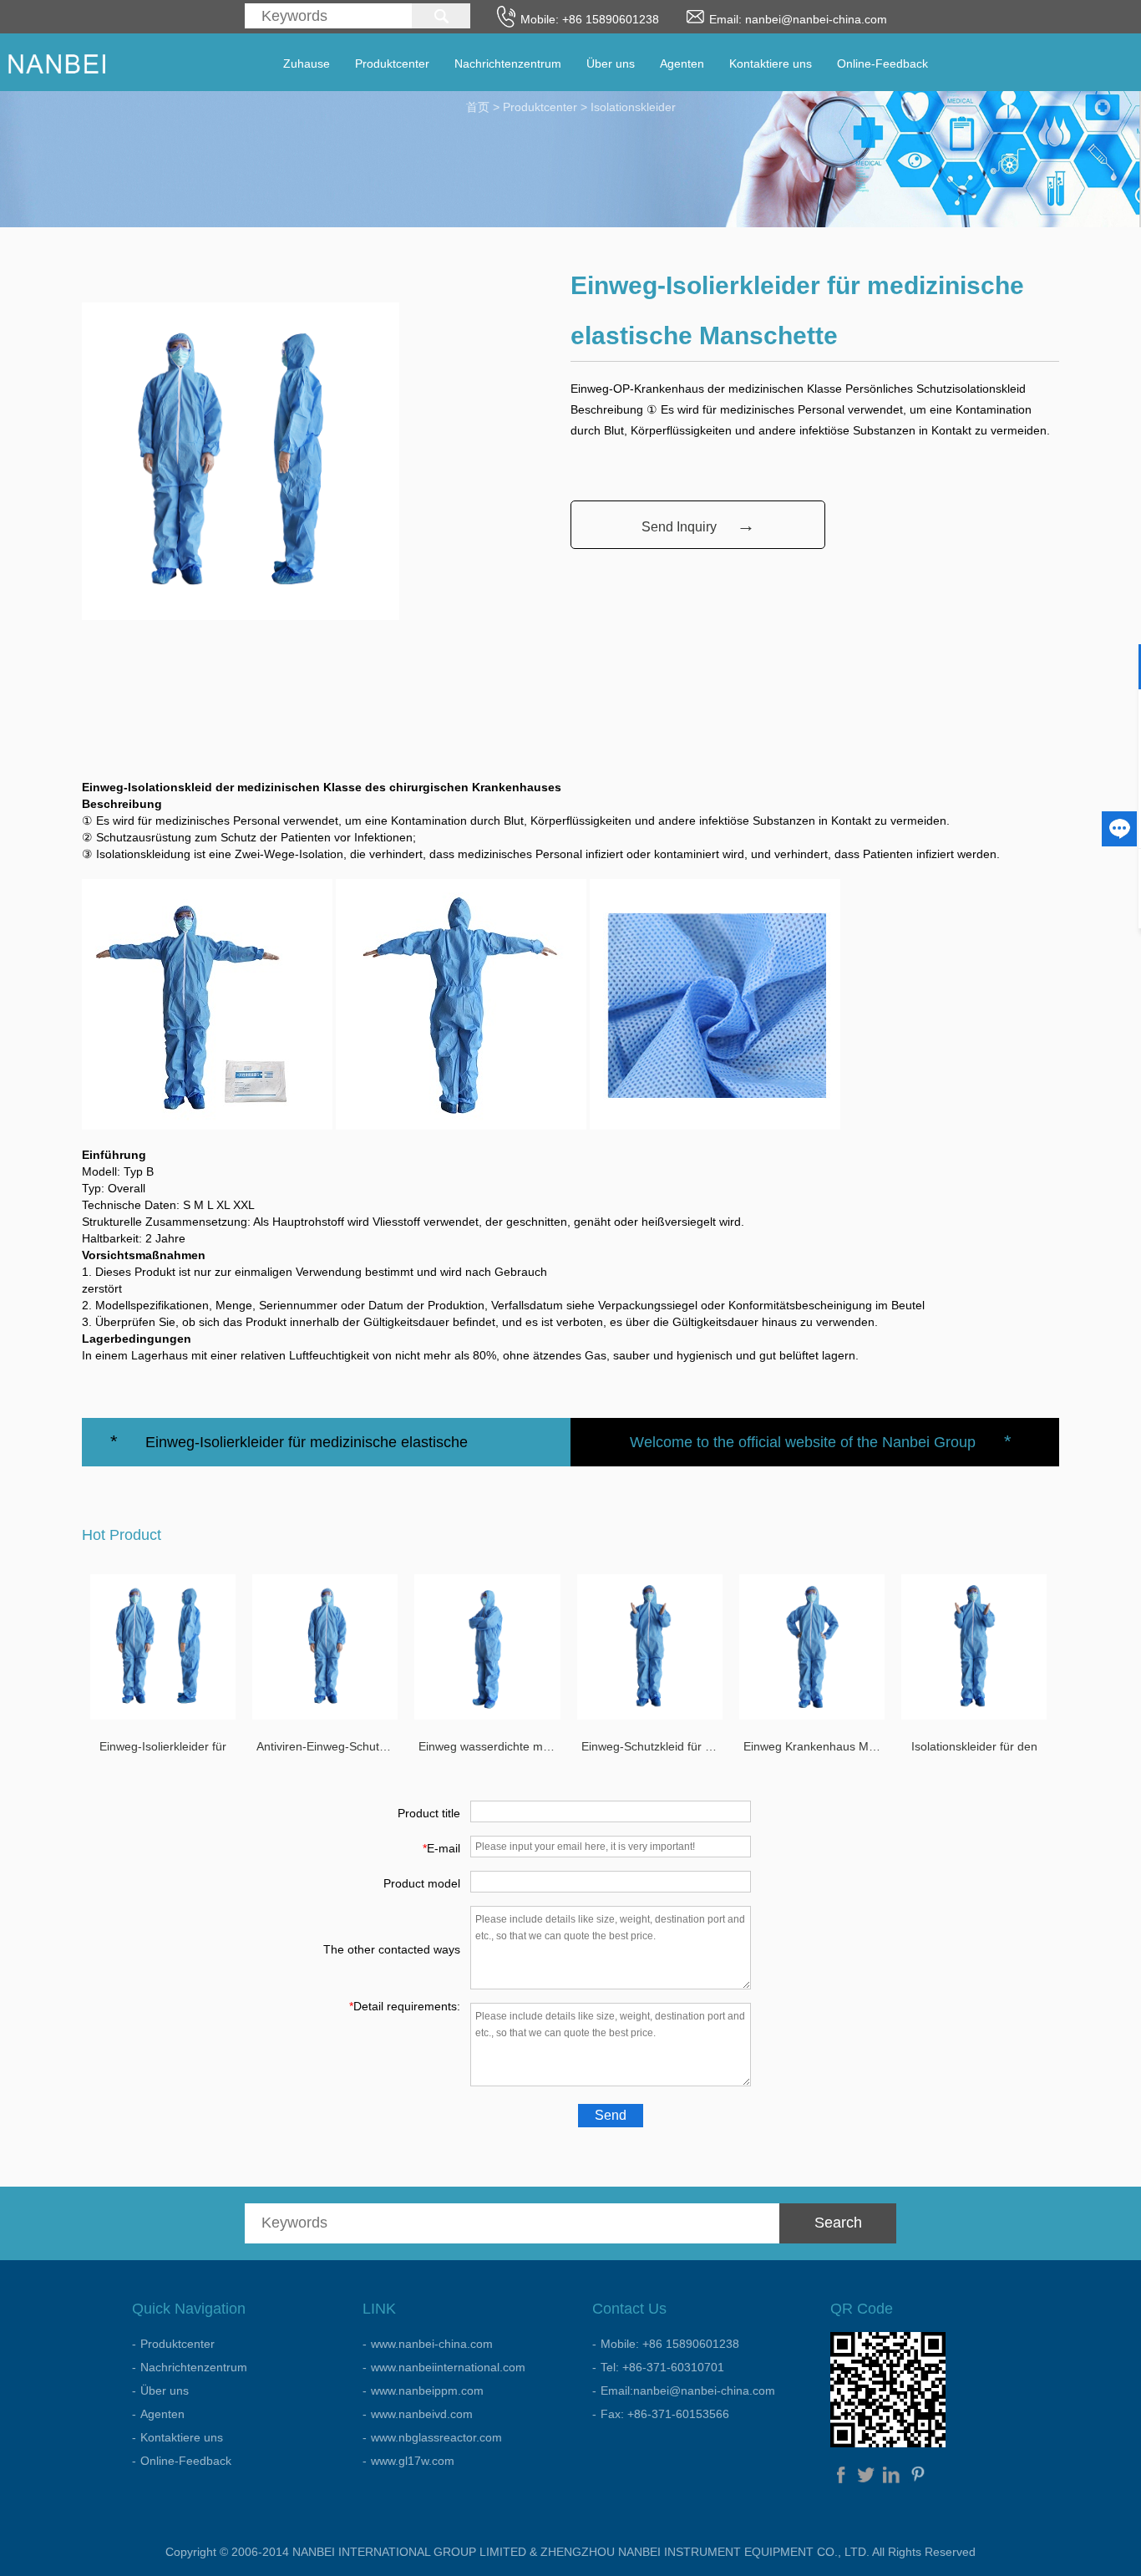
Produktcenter (392, 64)
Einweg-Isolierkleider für (163, 1746)
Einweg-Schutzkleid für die (651, 1746)
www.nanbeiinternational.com (448, 2367)
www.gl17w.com (413, 2461)
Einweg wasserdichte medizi (489, 1746)
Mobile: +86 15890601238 (670, 2344)
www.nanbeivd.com (422, 2414)
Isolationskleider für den (974, 1746)
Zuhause (307, 64)
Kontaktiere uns (771, 64)
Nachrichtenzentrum (508, 64)
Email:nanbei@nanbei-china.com (688, 2391)
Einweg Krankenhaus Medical (814, 1746)
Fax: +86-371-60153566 (665, 2414)
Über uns (611, 64)
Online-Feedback (882, 64)
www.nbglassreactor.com (436, 2437)
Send (611, 2115)
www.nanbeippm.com (427, 2391)
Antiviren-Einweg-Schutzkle (327, 1746)
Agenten (682, 64)
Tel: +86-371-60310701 (662, 2367)
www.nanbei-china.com (432, 2344)
